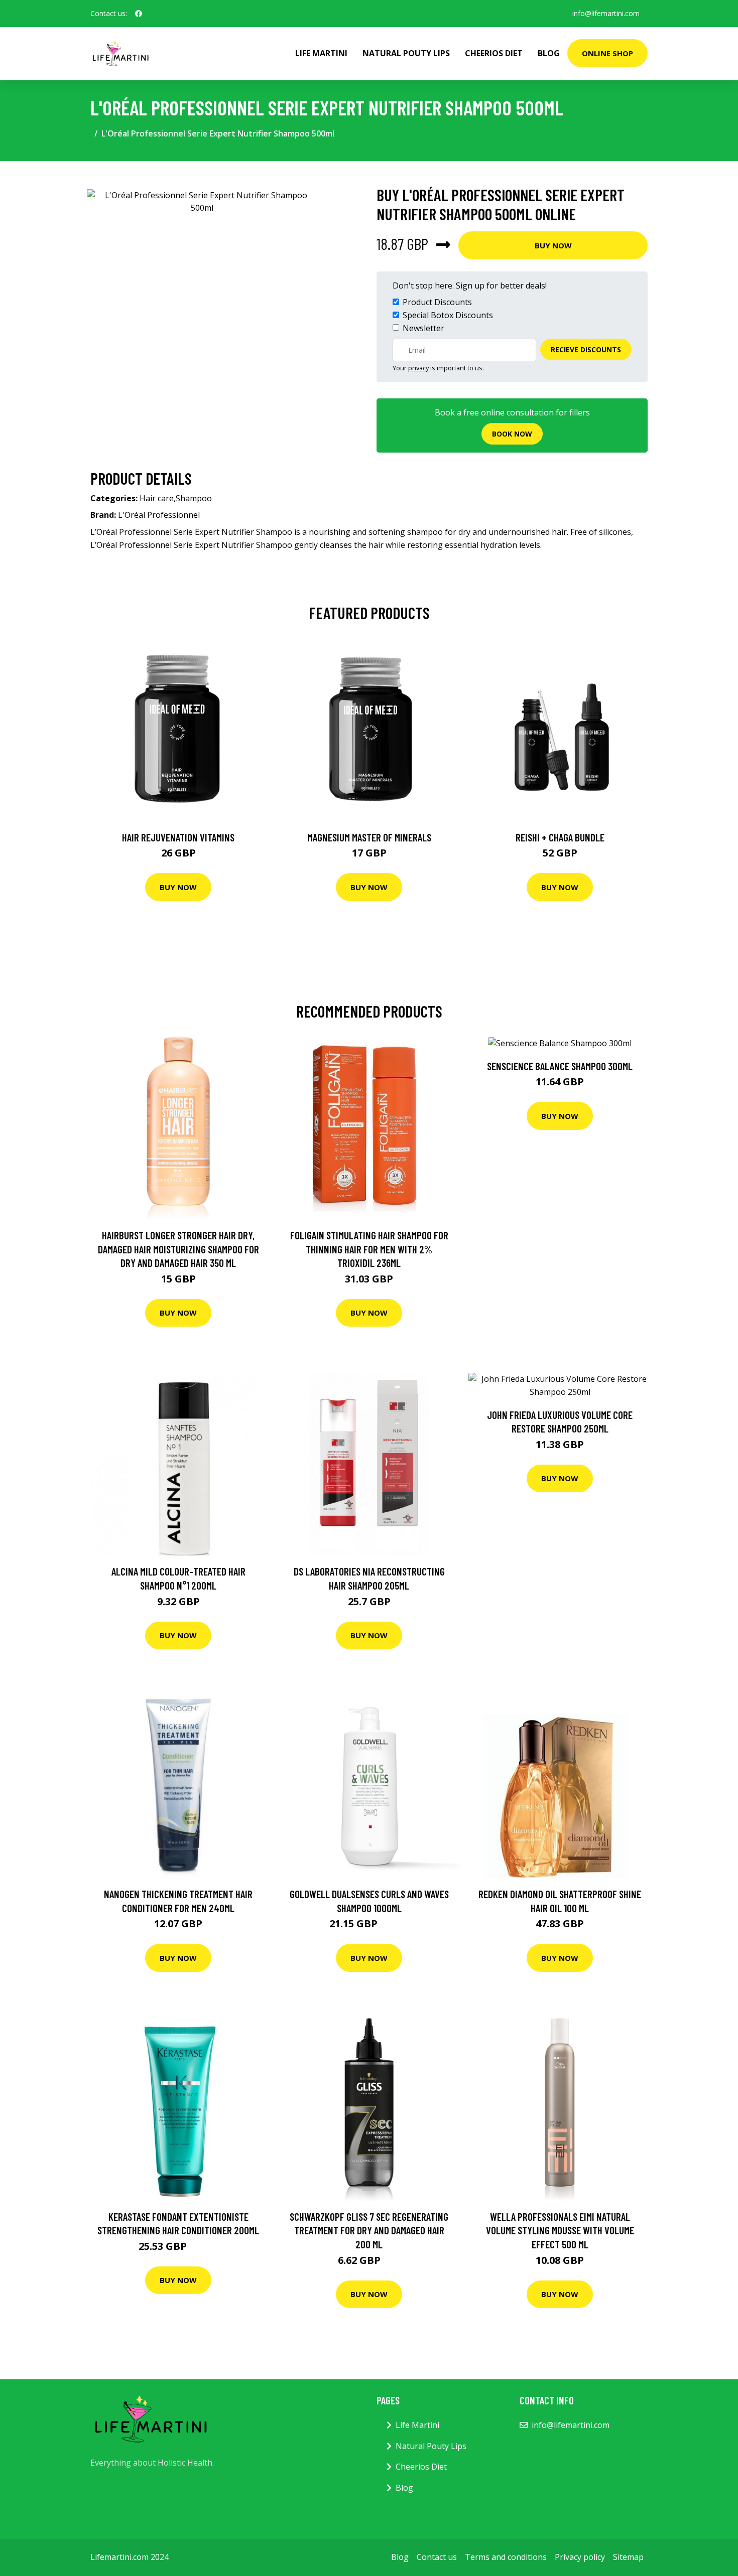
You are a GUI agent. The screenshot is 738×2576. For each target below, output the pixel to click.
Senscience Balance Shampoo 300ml (560, 1066)
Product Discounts (437, 302)
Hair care (157, 498)
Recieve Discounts (586, 349)
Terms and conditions (506, 2557)
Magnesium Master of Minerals (369, 837)
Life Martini (321, 53)
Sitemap (628, 2557)
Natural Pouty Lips (406, 53)
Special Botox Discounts (448, 315)
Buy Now (553, 245)
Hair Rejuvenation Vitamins (178, 837)
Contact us (437, 2557)
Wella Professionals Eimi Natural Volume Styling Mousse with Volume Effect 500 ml (560, 2230)
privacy (418, 368)
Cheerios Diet (494, 53)
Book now (512, 434)
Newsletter (423, 328)
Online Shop (607, 53)
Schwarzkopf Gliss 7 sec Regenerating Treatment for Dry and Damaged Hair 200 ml (369, 2230)
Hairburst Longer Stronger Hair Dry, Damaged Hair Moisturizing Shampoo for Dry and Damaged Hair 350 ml (178, 1249)
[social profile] (139, 14)
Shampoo (194, 498)
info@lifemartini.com (606, 13)
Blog (549, 53)
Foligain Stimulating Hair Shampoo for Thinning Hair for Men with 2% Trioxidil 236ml (369, 1249)
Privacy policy (580, 2557)
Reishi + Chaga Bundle (560, 837)
